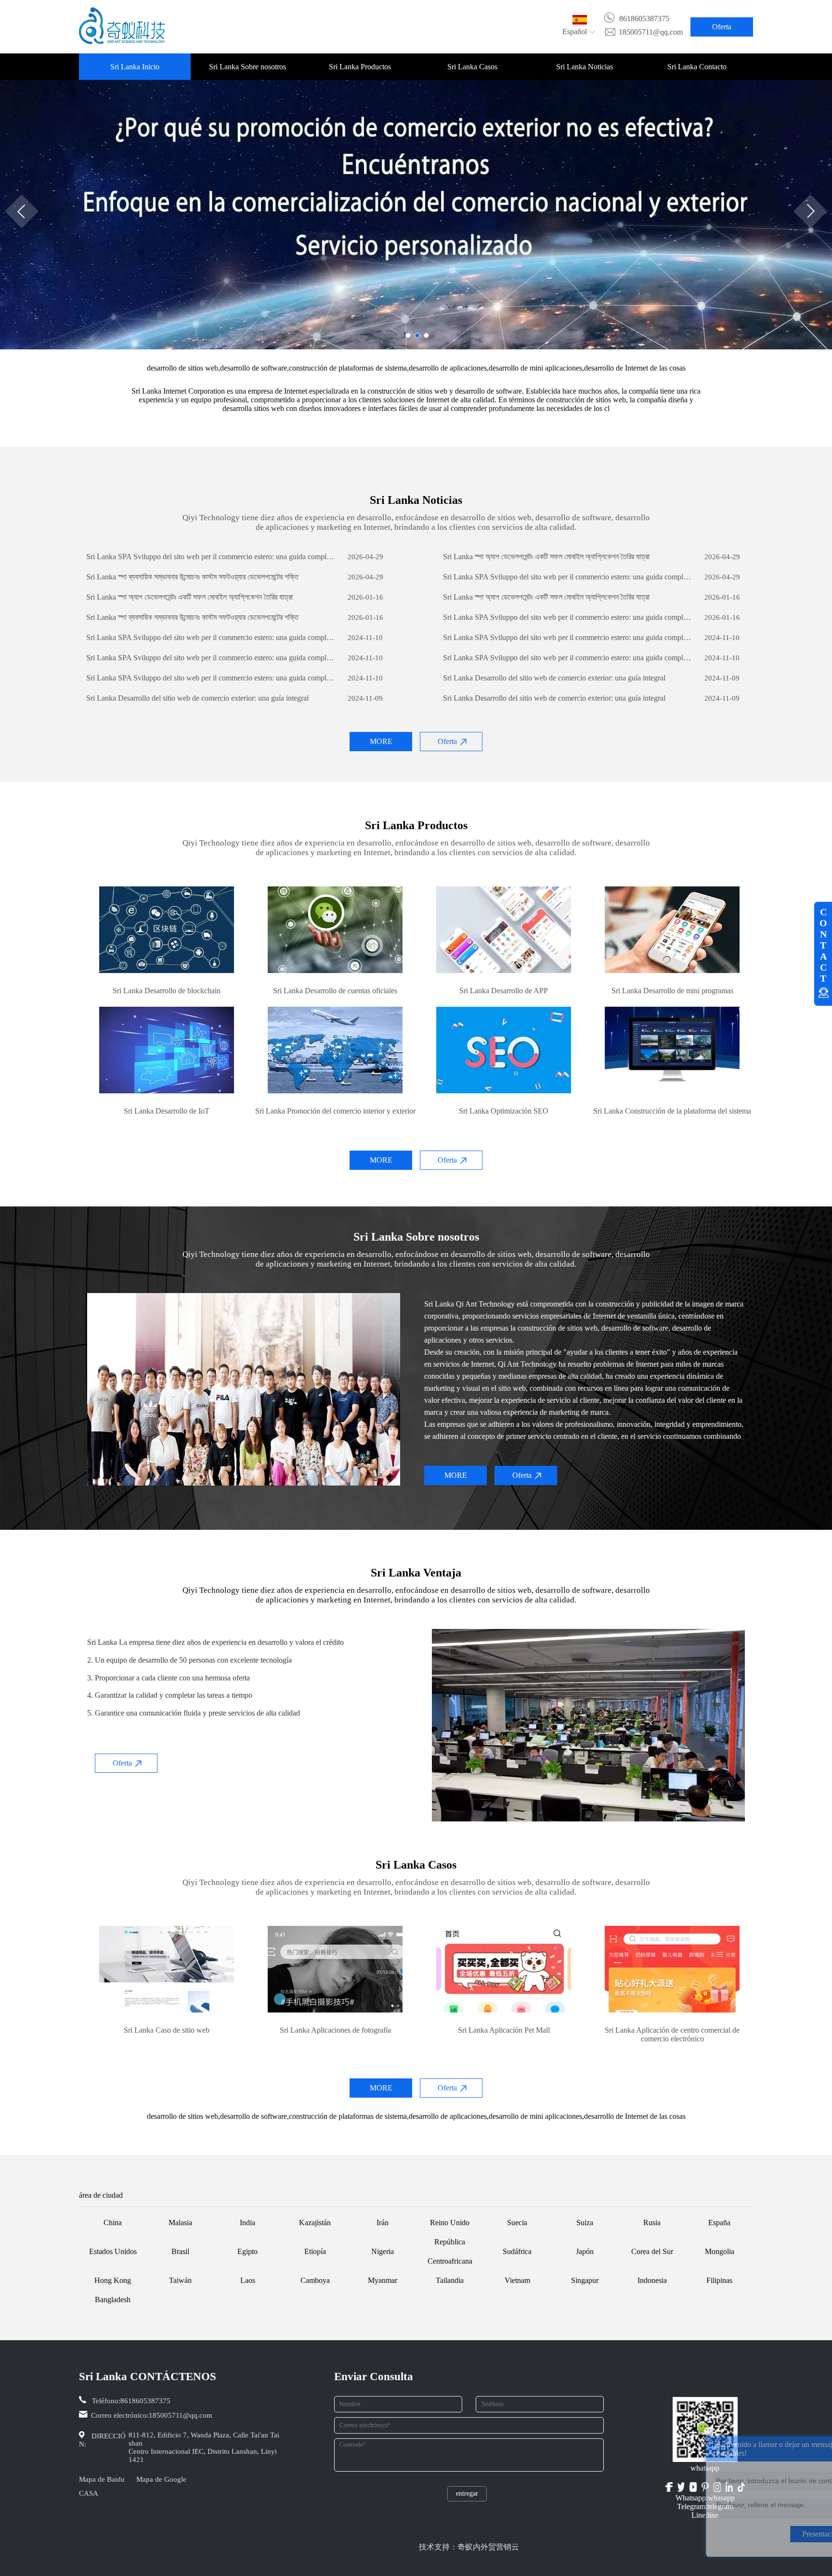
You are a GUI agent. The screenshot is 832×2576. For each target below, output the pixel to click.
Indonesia (652, 2280)
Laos (248, 2280)
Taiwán (180, 2280)
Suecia (517, 2223)
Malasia (180, 2223)
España (719, 2223)
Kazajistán (315, 2223)
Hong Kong (113, 2280)
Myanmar (383, 2280)
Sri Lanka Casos (472, 67)
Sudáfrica (517, 2251)
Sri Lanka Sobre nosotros (247, 67)
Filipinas (719, 2280)
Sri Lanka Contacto (697, 67)
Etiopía (315, 2251)
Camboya (315, 2280)
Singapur (585, 2280)
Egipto (247, 2251)
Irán (383, 2223)
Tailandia (450, 2280)
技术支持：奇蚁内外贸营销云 (469, 2547)
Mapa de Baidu (102, 2479)
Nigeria (383, 2251)
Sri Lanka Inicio (135, 67)
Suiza (585, 2223)
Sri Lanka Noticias (585, 67)
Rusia (652, 2223)
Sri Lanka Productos (360, 67)
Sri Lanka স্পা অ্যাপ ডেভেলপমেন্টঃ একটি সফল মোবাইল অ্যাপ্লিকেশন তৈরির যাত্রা (546, 557)
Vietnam (517, 2280)
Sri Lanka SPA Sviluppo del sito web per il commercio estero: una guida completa (210, 557)
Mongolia (720, 2251)
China (113, 2223)
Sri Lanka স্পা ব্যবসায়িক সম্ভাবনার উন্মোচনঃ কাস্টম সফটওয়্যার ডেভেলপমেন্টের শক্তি (192, 577)
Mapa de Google (161, 2479)
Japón (585, 2251)
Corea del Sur (652, 2251)
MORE (381, 741)
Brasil (180, 2251)
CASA (89, 2493)
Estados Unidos (113, 2251)
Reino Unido (450, 2223)
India (247, 2223)
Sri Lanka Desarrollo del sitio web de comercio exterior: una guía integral (554, 678)
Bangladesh (113, 2300)
